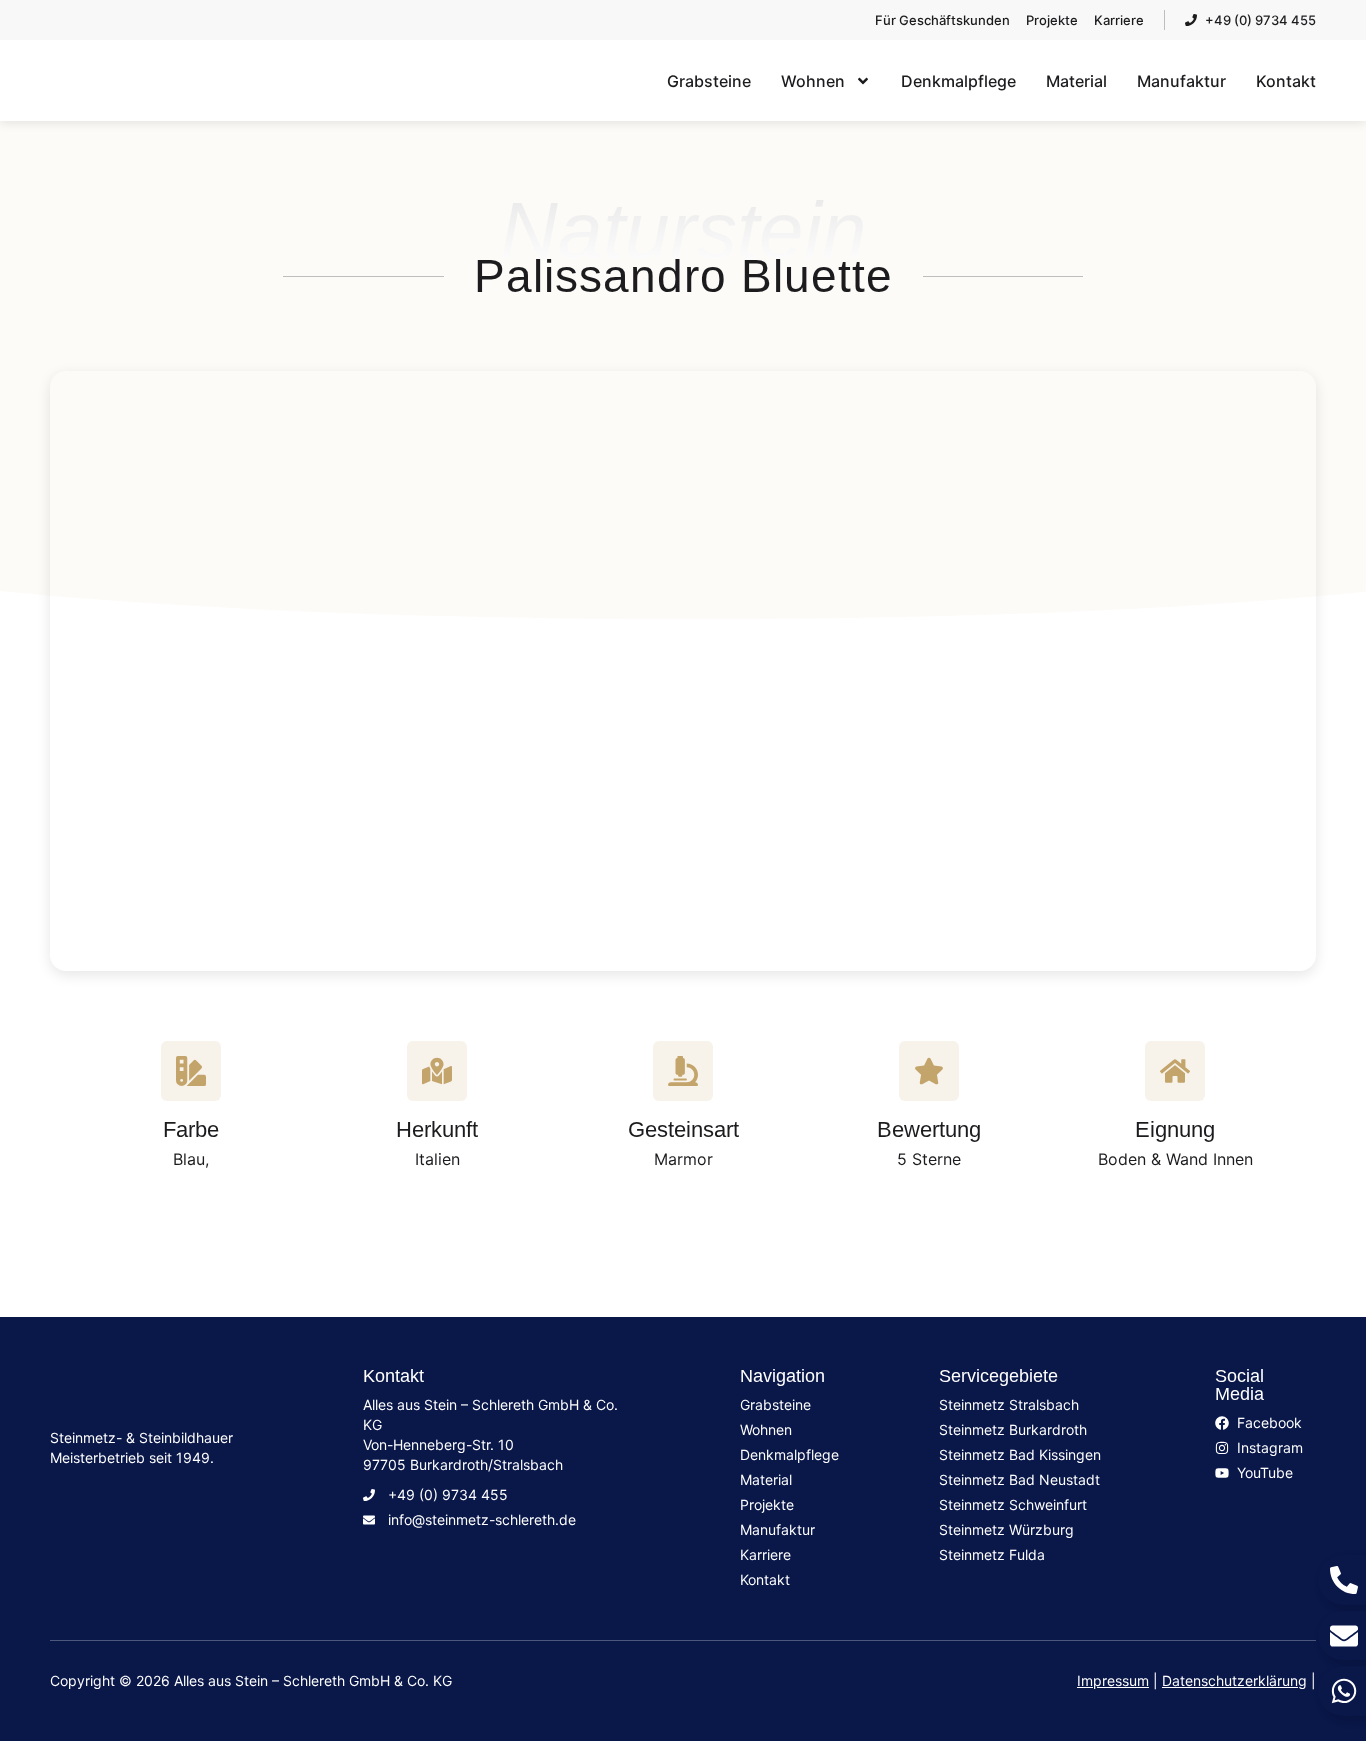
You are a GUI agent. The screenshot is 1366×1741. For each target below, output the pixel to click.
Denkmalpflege (958, 81)
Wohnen (813, 81)
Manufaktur (1181, 81)
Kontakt (1286, 81)
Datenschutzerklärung (1234, 1680)
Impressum (1113, 1680)
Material (1076, 81)
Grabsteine (709, 81)
